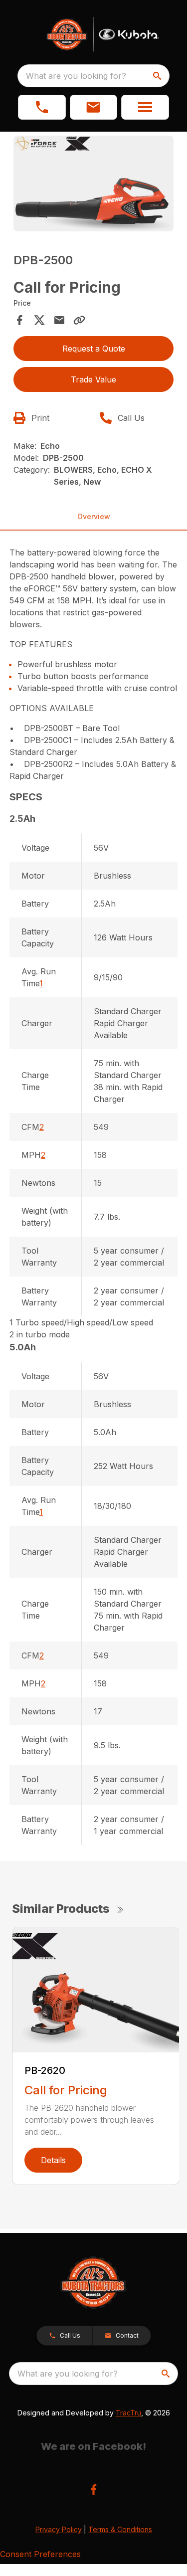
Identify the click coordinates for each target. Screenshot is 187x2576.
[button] (42, 107)
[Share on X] (39, 320)
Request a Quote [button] (94, 349)
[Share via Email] (59, 320)
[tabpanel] (94, 185)
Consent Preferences (40, 2554)
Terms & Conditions (120, 2529)
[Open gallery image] (94, 184)
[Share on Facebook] (19, 320)
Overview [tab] (94, 516)
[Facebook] (93, 2489)
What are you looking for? (76, 76)
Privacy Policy (59, 2529)
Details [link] (53, 2160)
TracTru (128, 2413)
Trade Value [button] (93, 379)
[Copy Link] (79, 320)
